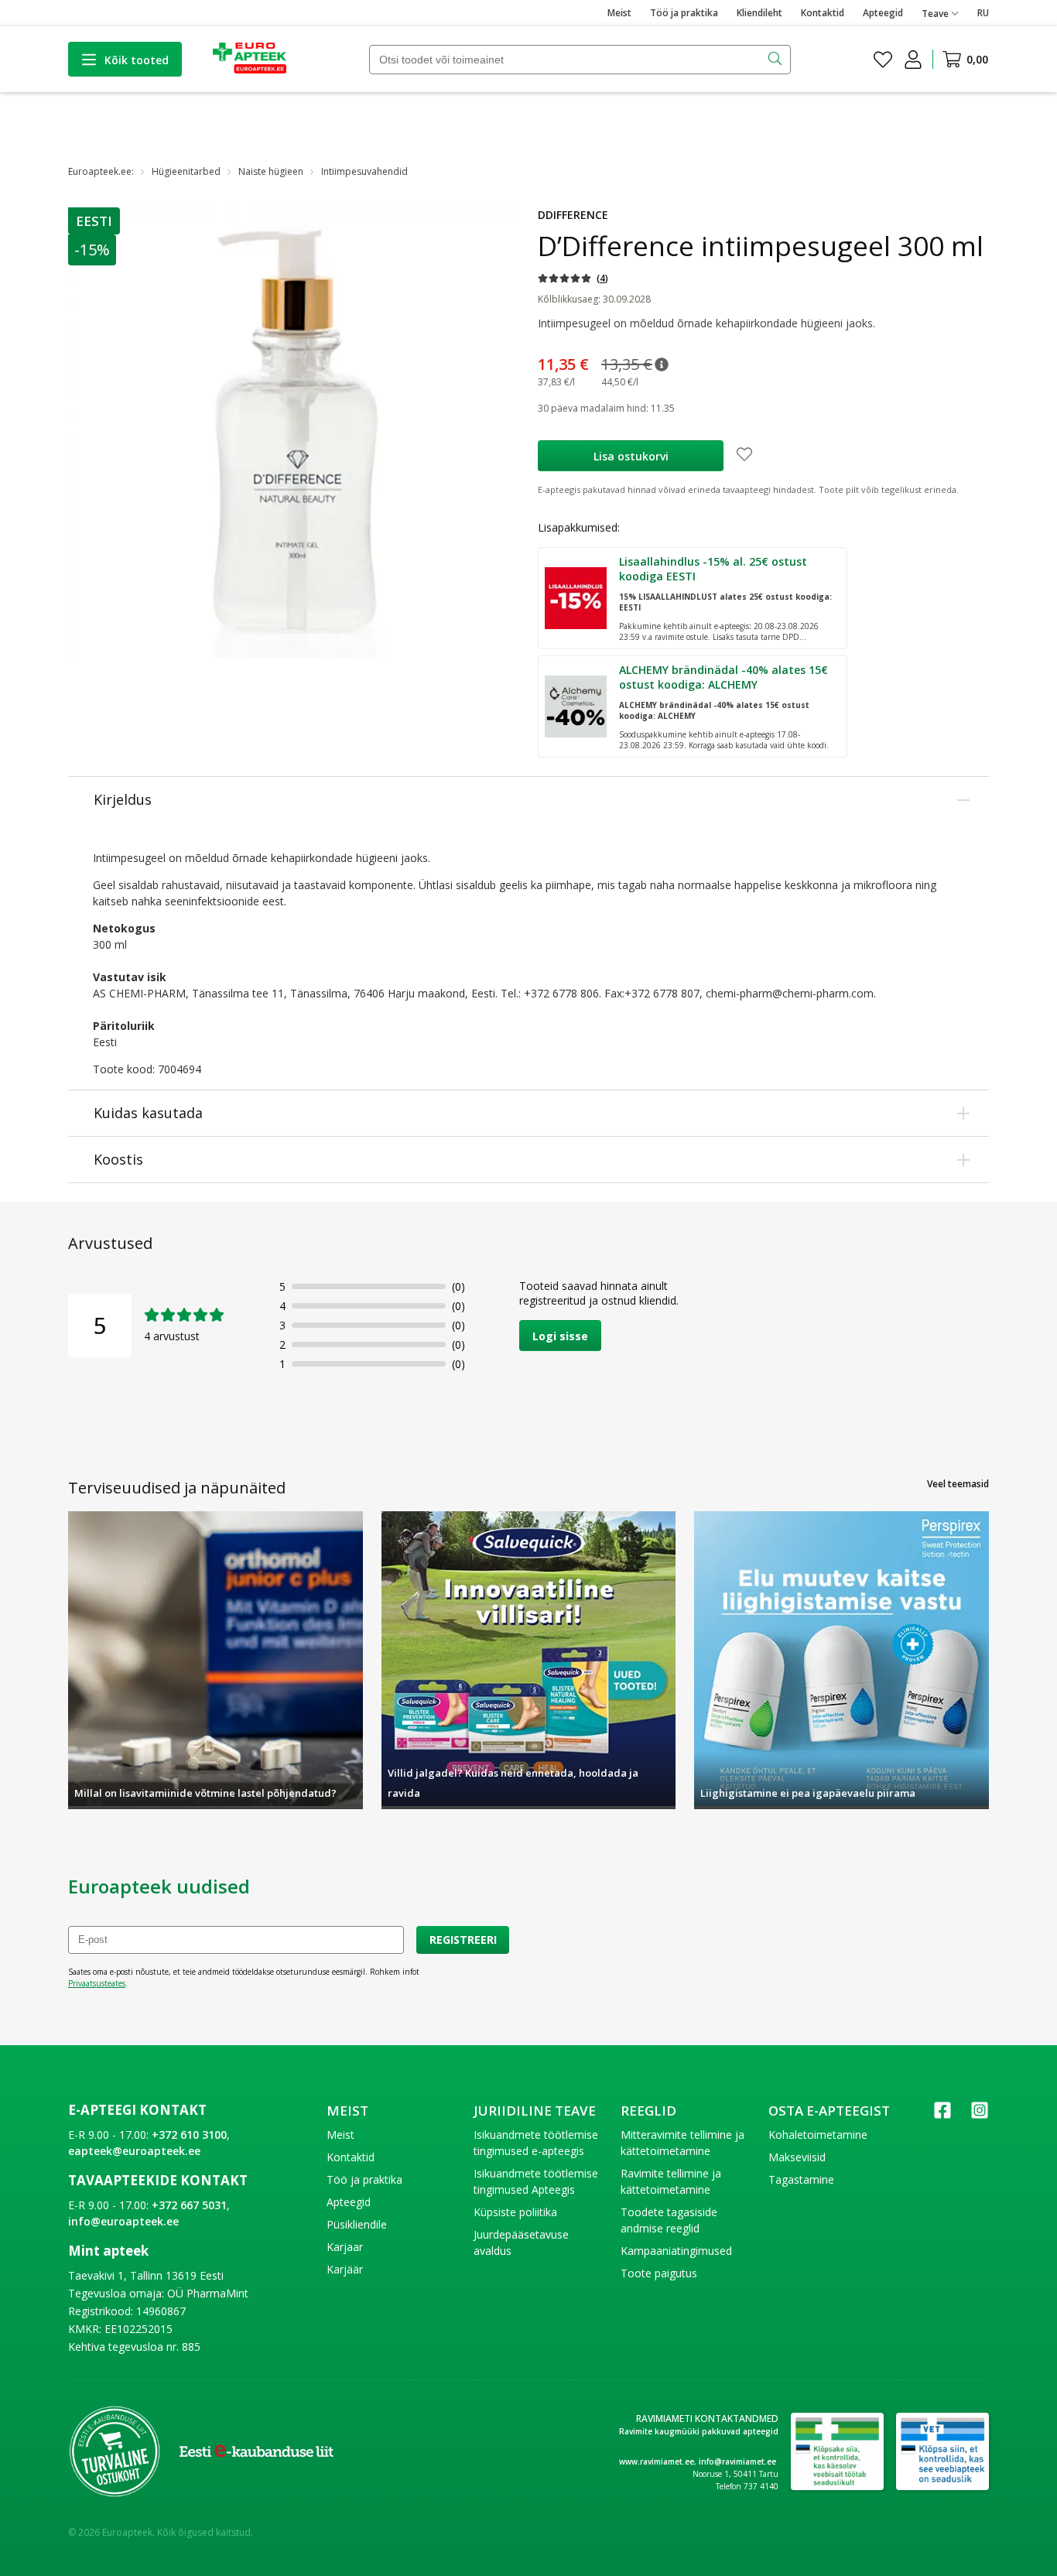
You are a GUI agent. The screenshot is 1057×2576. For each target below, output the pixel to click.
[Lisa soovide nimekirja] (744, 456)
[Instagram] (980, 2115)
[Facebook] (942, 2115)
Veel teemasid (958, 1484)
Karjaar (345, 2247)
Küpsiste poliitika (515, 2212)
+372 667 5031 (189, 2205)
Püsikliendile (357, 2224)
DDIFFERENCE (573, 215)
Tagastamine (801, 2179)
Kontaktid (823, 13)
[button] (95, 221)
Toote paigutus (659, 2273)
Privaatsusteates (97, 1983)
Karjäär (345, 2269)
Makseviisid (797, 2157)
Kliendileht (759, 13)
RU (983, 13)
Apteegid (883, 13)
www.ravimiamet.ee (657, 2461)
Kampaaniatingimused (676, 2251)
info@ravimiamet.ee (737, 2461)
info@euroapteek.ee (123, 2221)
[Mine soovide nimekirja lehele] (883, 60)
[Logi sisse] (913, 60)
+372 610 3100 (189, 2135)
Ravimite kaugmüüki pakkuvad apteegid (699, 2431)
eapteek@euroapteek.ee (134, 2151)
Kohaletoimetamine (818, 2135)
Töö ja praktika (684, 13)
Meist (619, 13)
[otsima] (777, 60)
